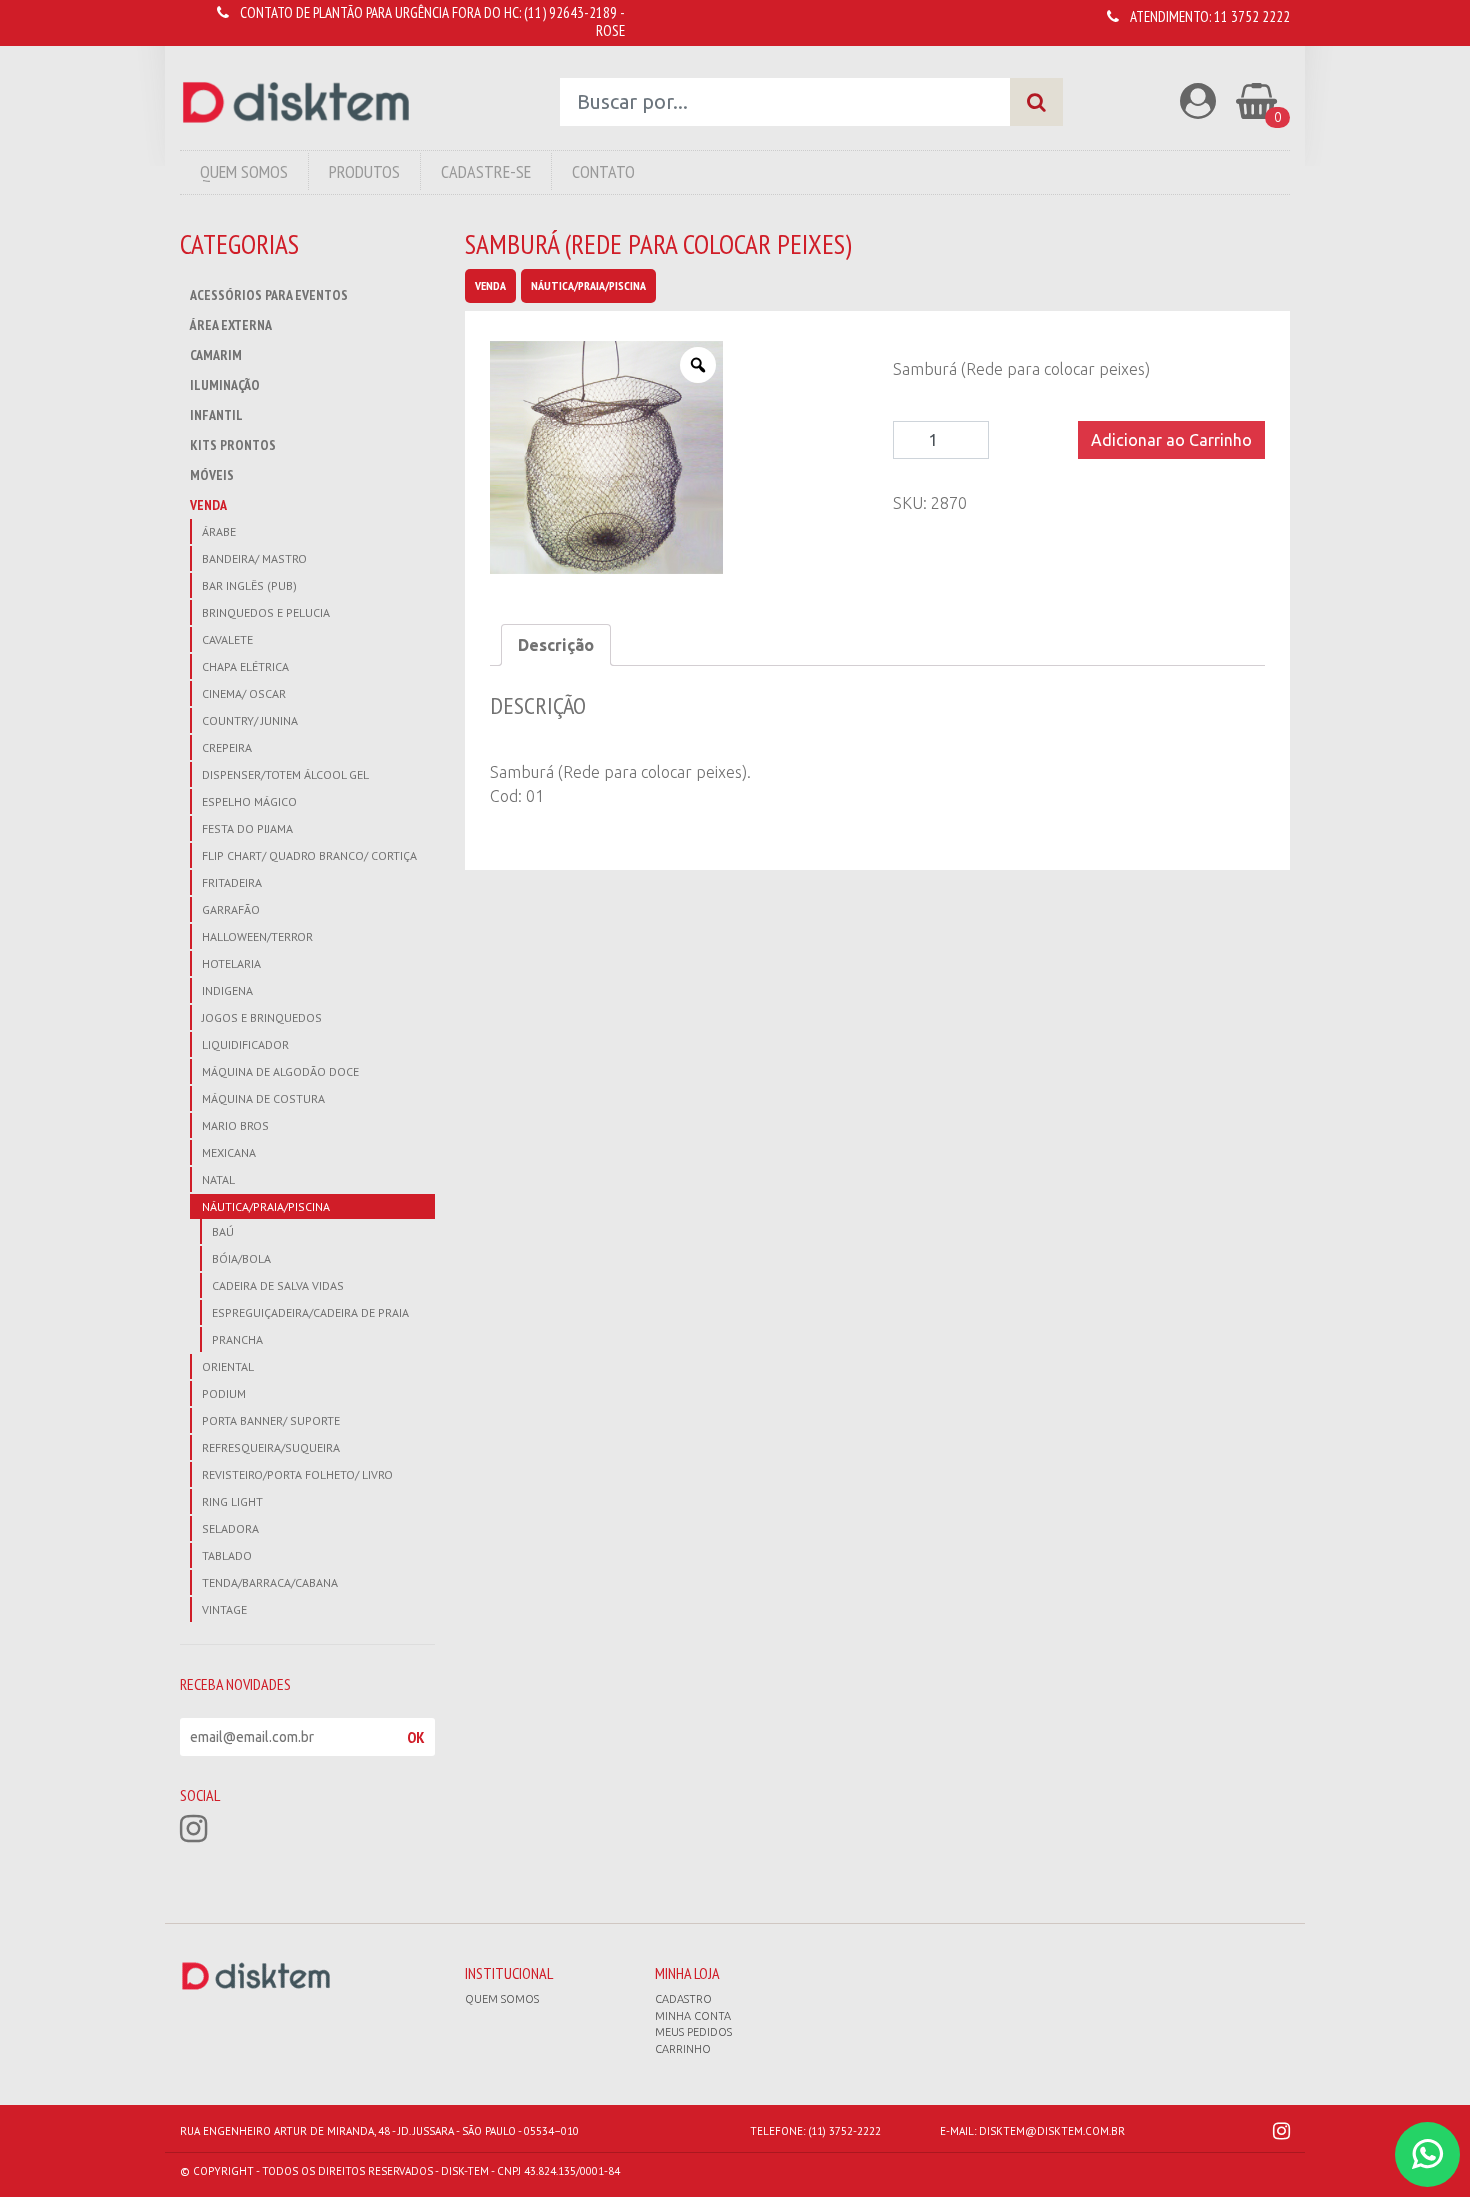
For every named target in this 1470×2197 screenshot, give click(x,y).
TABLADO (227, 1555)
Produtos (364, 171)
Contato (603, 171)
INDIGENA (227, 990)
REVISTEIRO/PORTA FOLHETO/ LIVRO (297, 1474)
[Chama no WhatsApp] (1427, 2154)
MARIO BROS (235, 1125)
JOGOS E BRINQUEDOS (262, 1017)
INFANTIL (216, 415)
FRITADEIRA (232, 882)
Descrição (556, 645)
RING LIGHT (232, 1501)
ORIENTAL (228, 1366)
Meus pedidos (693, 2032)
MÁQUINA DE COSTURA (263, 1098)
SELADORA (230, 1528)
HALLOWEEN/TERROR (257, 936)
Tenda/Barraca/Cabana (270, 1582)
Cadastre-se (486, 171)
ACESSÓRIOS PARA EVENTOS (269, 295)
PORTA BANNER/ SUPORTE (271, 1420)
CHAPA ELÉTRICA (245, 666)
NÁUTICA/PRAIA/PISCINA (266, 1206)
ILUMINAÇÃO (225, 385)
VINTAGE (224, 1609)
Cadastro (683, 1999)
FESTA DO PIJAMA (247, 828)
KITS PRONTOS (233, 445)
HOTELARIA (231, 963)
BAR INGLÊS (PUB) (249, 585)
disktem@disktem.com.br (1052, 2131)
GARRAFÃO (231, 909)
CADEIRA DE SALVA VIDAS (278, 1285)
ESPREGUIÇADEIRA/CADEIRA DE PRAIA (310, 1312)
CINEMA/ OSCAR (244, 693)
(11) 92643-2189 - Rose (574, 21)
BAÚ (223, 1231)
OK (416, 1737)
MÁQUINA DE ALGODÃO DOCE (280, 1071)
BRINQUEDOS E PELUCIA (266, 612)
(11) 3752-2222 (844, 2131)
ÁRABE (219, 531)
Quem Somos (244, 171)
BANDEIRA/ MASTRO (254, 558)
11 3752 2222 (1252, 16)
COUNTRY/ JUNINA (250, 720)
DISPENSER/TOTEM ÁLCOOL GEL (285, 774)
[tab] (556, 645)
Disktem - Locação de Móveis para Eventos (296, 102)
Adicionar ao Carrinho (1171, 440)
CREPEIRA (227, 747)
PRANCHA (237, 1339)
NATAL (218, 1179)
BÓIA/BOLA (241, 1258)
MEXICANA (229, 1152)
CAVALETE (227, 639)
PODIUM (224, 1393)
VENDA (208, 505)
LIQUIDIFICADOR (245, 1044)
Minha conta (693, 2016)
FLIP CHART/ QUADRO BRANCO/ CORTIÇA (309, 855)
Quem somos (502, 1999)
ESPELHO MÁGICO (249, 801)
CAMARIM (216, 355)
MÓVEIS (212, 475)
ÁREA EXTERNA (231, 325)
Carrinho (683, 2049)
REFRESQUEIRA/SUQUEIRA (271, 1447)
